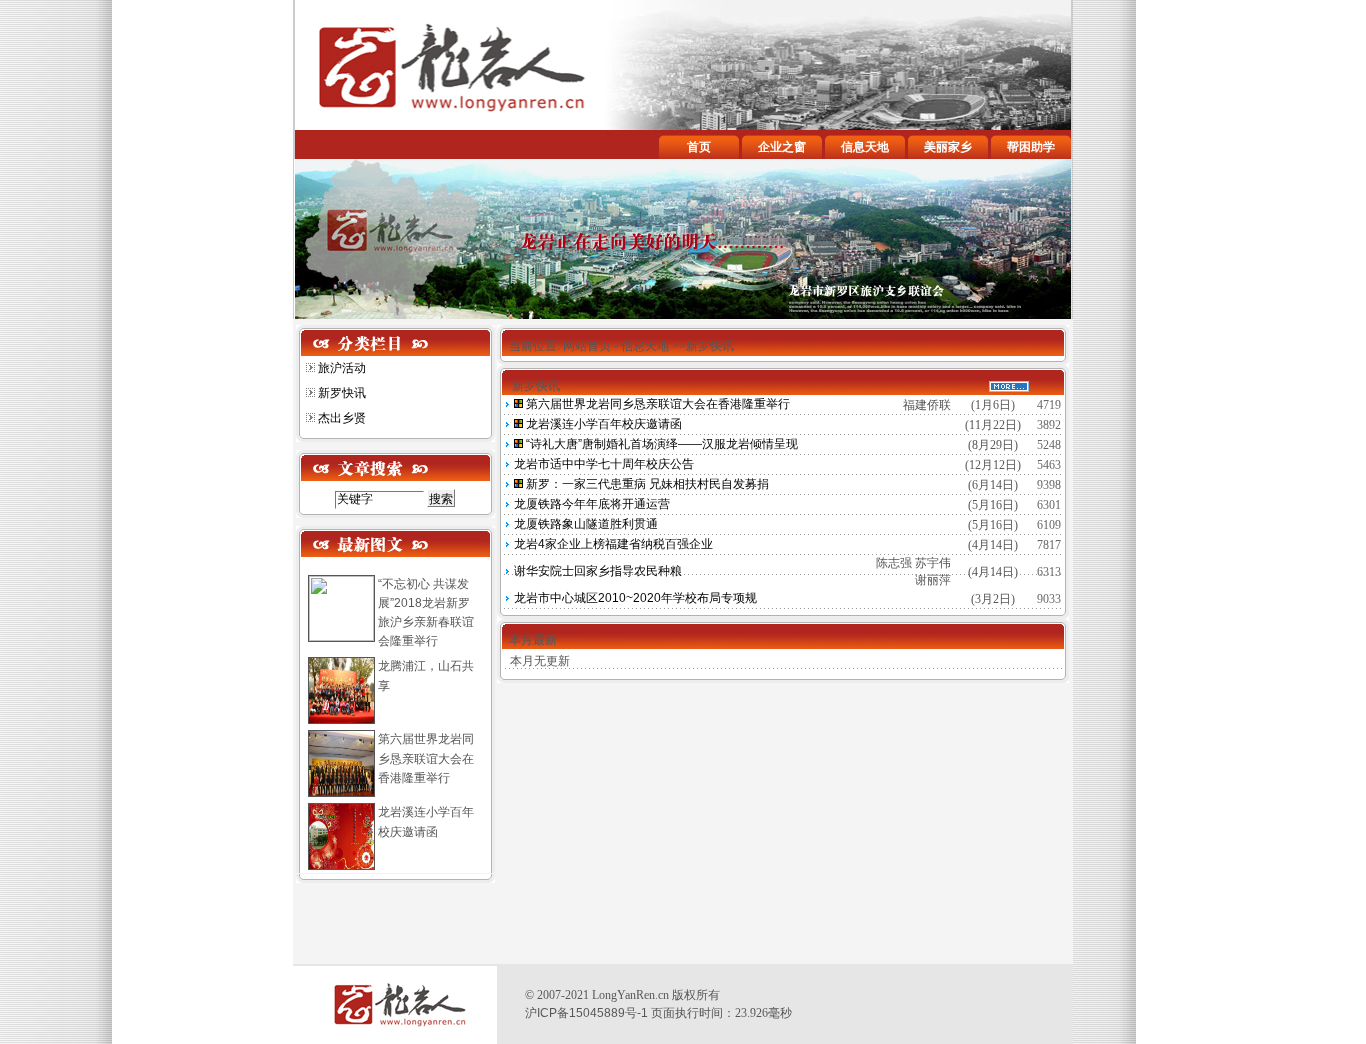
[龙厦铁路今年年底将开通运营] (512, 504)
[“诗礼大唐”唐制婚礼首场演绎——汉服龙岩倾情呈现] (512, 444)
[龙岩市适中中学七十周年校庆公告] (512, 464)
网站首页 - (592, 346)
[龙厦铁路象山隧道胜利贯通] (512, 524)
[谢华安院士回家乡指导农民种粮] (512, 571)
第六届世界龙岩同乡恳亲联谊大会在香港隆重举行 (426, 758)
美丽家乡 (948, 147)
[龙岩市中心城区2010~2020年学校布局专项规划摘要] (512, 598)
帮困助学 (1031, 147)
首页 (699, 147)
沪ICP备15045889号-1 (586, 1013)
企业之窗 (782, 147)
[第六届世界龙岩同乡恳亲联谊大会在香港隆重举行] (512, 404)
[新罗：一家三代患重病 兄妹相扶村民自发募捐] (512, 484)
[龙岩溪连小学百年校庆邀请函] (512, 424)
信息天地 (865, 147)
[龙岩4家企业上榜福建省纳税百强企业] (512, 544)
